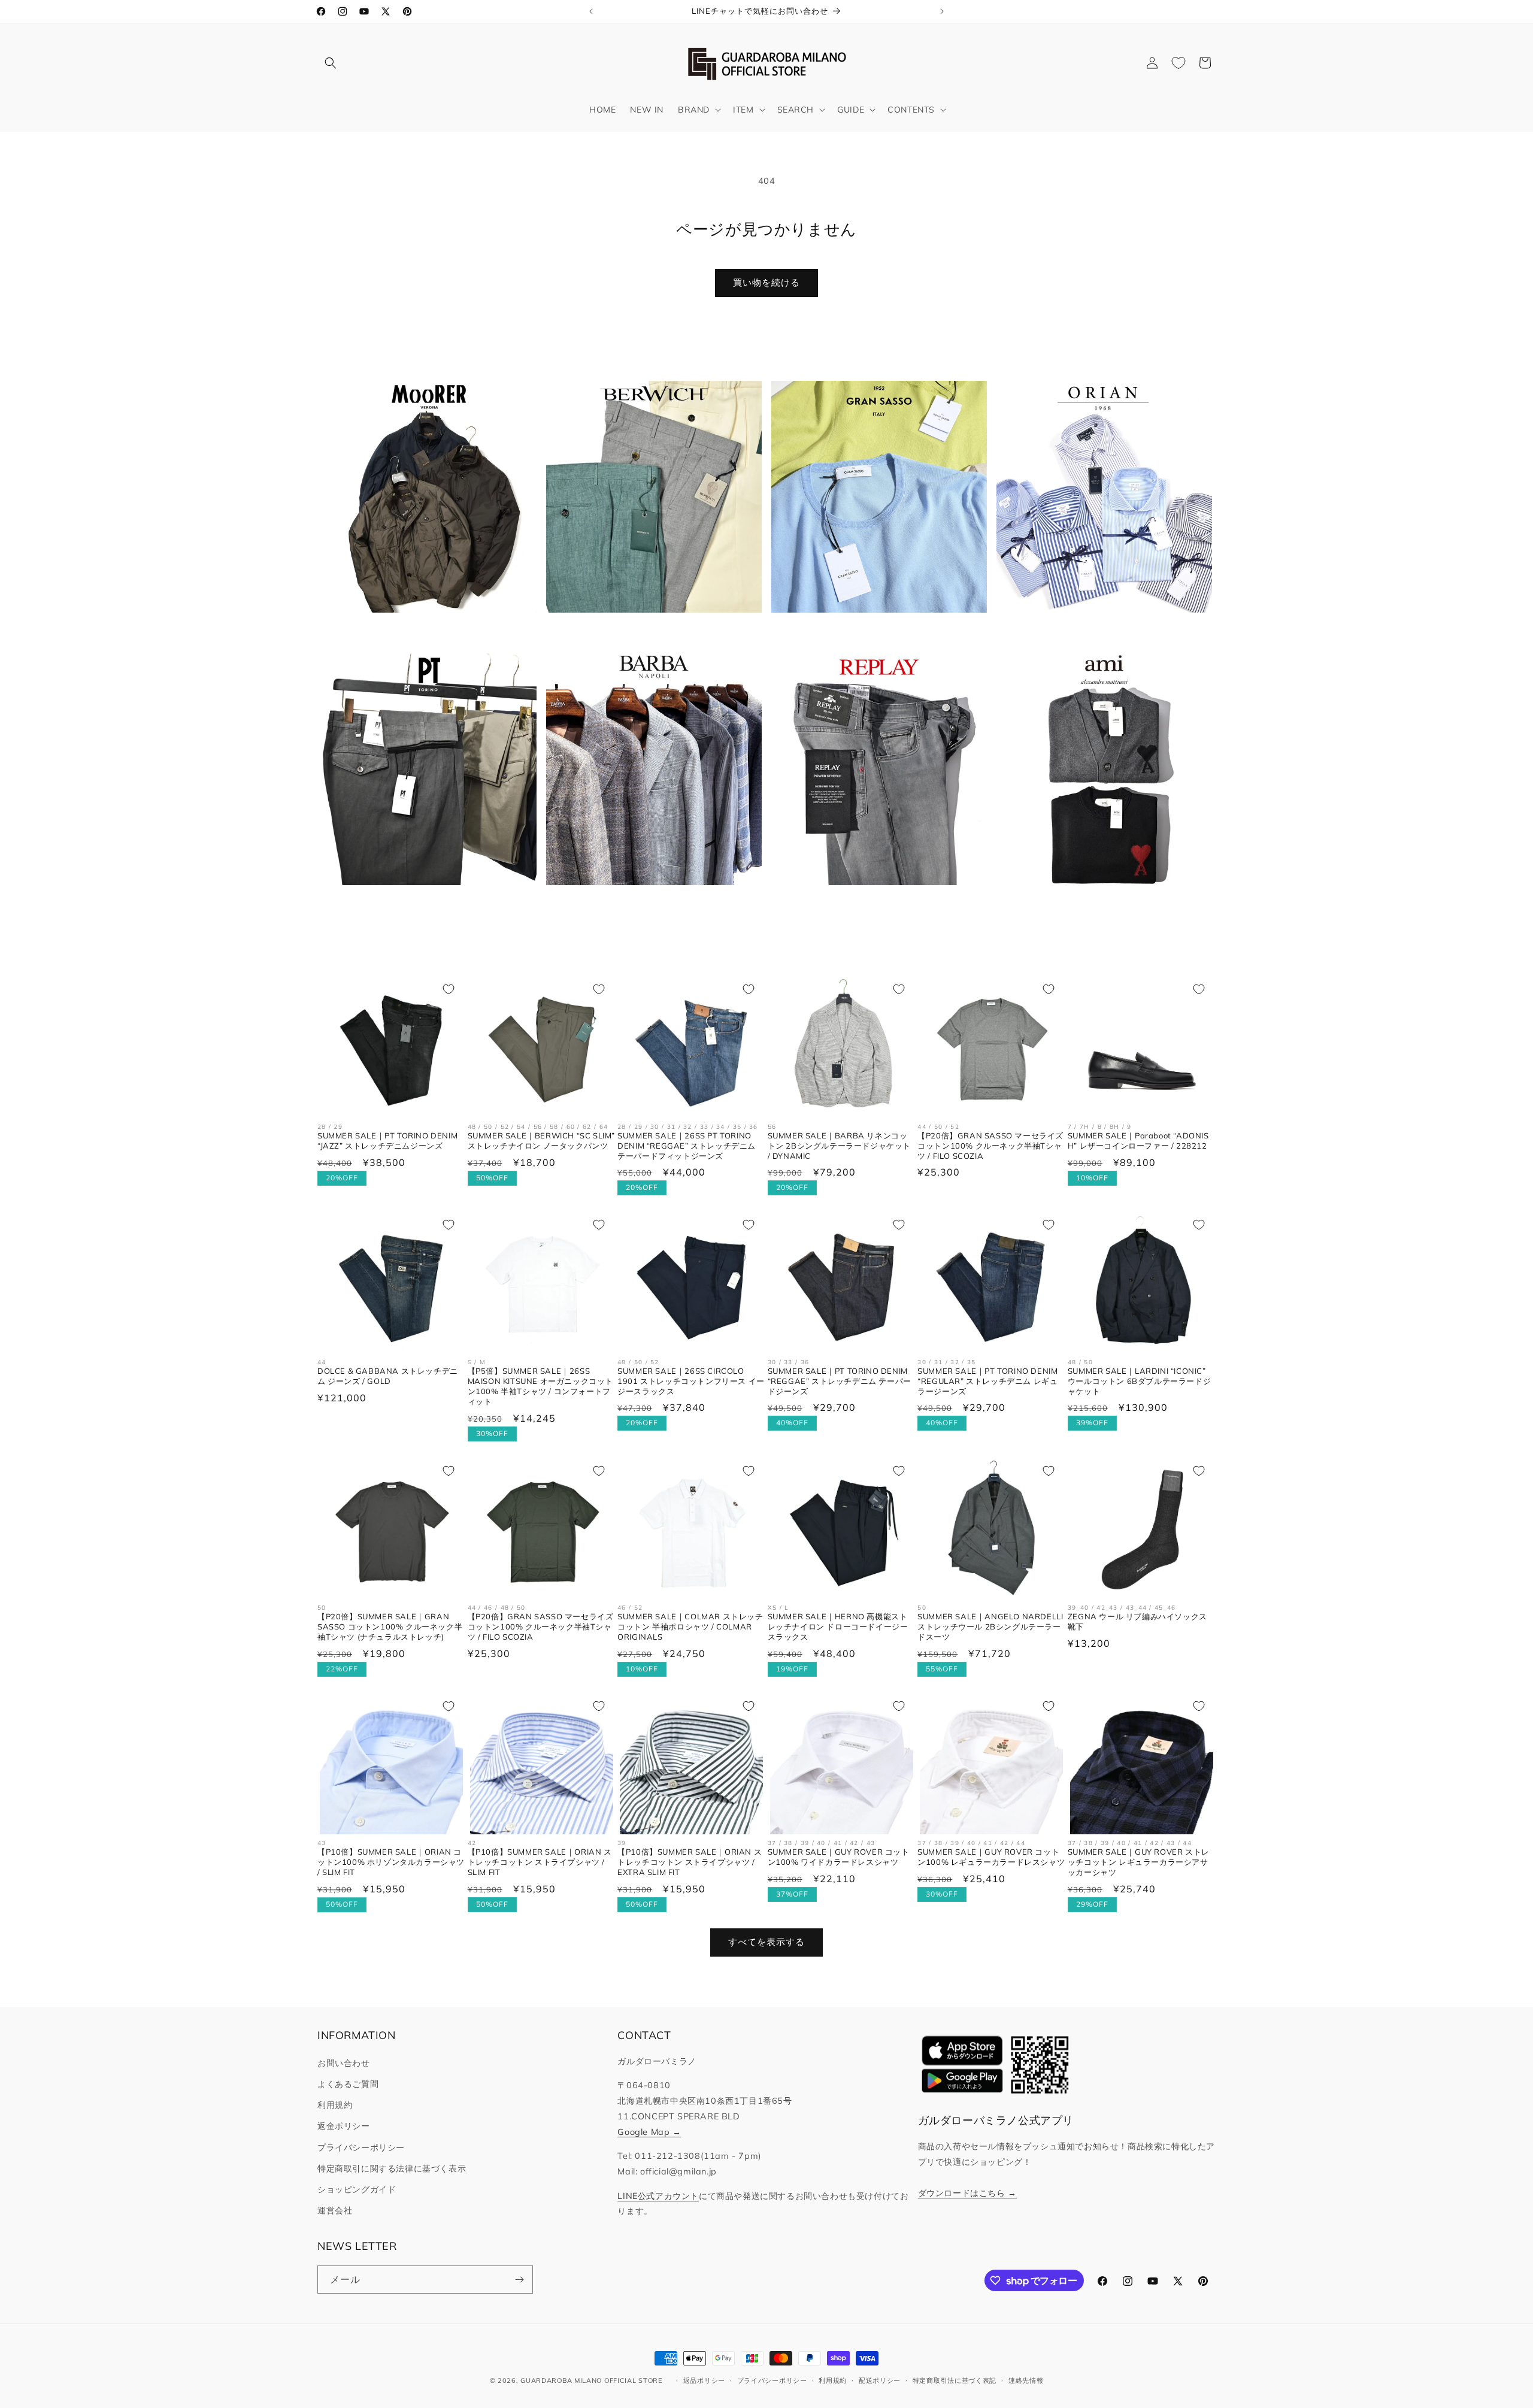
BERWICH (647, 631)
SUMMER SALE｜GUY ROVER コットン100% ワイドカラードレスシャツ (839, 1857)
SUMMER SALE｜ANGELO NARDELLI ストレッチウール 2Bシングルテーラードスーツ (990, 1626)
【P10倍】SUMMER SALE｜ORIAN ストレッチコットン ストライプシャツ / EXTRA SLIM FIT (690, 1862)
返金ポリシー (344, 2126)
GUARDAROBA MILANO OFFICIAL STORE (591, 2380)
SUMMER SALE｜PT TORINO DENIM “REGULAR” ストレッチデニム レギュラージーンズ (987, 1381)
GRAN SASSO (872, 631)
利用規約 (335, 2105)
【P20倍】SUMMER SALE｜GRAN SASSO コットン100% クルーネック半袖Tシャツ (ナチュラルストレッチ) (390, 1626)
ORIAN (1098, 631)
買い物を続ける (766, 282)
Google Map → (649, 2132)
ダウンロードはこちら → (967, 2193)
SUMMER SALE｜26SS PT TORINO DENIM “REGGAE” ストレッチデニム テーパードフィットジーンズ (687, 1146)
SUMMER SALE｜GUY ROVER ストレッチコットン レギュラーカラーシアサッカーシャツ (1139, 1862)
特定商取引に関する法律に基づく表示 (392, 2168)
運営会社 (335, 2210)
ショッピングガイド (357, 2189)
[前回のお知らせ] (591, 11)
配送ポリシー (880, 2380)
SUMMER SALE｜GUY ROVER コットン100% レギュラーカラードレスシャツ (991, 1857)
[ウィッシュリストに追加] (449, 989)
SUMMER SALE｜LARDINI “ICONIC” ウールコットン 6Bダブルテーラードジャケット (1139, 1381)
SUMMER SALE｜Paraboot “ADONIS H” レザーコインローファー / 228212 (1138, 1141)
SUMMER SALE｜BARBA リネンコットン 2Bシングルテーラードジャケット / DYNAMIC (839, 1146)
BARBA (647, 904)
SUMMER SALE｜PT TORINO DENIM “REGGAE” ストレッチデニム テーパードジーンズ (840, 1381)
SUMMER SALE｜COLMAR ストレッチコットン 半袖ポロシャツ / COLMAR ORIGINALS (690, 1626)
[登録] (519, 2280)
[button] (331, 63)
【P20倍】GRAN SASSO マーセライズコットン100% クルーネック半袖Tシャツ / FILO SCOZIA (990, 1146)
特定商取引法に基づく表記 (955, 2380)
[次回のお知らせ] (942, 11)
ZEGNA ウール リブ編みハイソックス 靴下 (1137, 1621)
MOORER (422, 631)
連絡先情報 (1026, 2380)
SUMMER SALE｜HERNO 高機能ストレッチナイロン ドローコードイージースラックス (838, 1626)
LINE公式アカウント (658, 2196)
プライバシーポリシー (361, 2147)
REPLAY (872, 904)
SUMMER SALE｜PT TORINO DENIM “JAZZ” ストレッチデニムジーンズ (387, 1141)
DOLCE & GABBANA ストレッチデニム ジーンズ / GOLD (388, 1376)
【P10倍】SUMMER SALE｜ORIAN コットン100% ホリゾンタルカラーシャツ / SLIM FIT (391, 1862)
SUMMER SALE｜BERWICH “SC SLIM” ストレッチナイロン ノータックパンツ (541, 1141)
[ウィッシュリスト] (1178, 63)
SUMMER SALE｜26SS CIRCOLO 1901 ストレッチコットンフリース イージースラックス (691, 1381)
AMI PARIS (1097, 904)
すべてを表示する (766, 1942)
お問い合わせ (344, 2063)
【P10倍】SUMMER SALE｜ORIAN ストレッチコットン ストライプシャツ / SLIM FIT (540, 1862)
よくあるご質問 (348, 2084)
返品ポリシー (704, 2380)
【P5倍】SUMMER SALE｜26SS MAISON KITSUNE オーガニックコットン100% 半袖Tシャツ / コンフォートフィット (540, 1386)
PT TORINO (422, 904)
